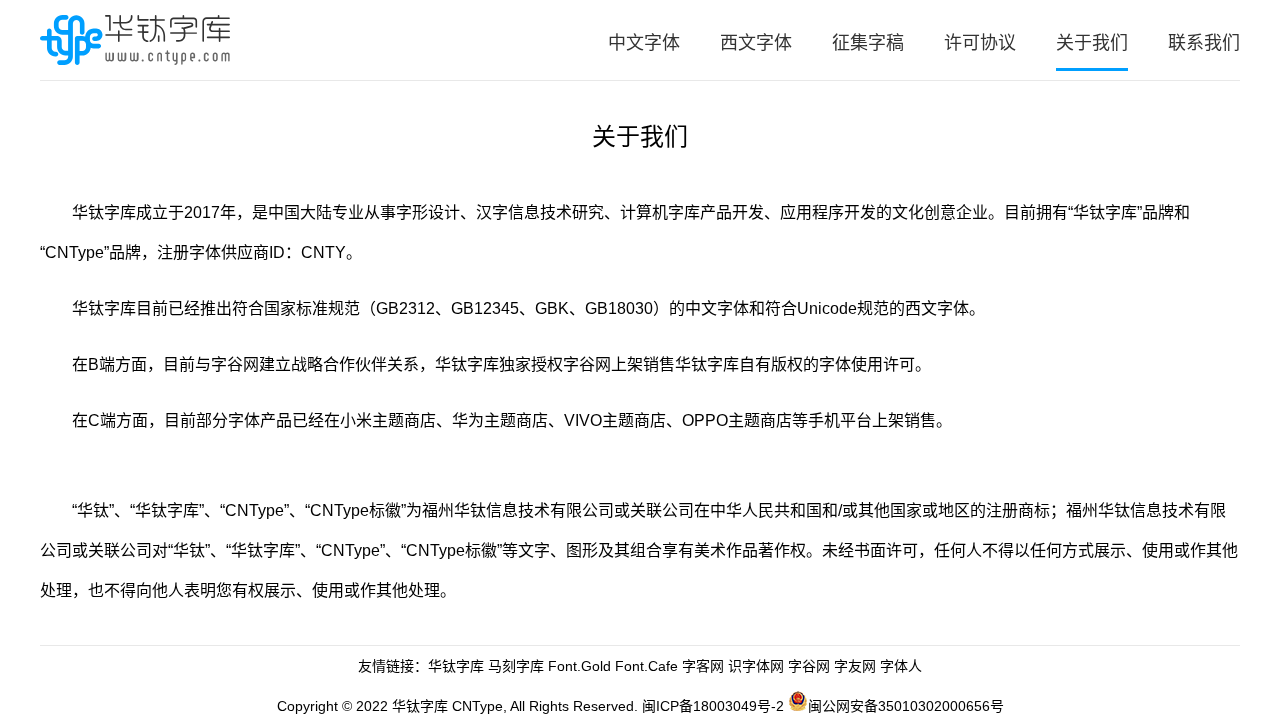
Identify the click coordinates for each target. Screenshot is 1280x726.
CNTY (323, 252)
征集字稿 (868, 43)
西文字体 (756, 43)
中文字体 (644, 43)
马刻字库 (516, 666)
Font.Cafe (646, 666)
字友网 (855, 666)
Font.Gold (579, 666)
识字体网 (756, 666)
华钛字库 (456, 666)
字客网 (703, 666)
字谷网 (587, 364)
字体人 (901, 666)
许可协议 (980, 43)
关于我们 (1092, 43)
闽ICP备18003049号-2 (713, 706)
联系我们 (1204, 43)
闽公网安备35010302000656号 (906, 706)
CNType (477, 706)
